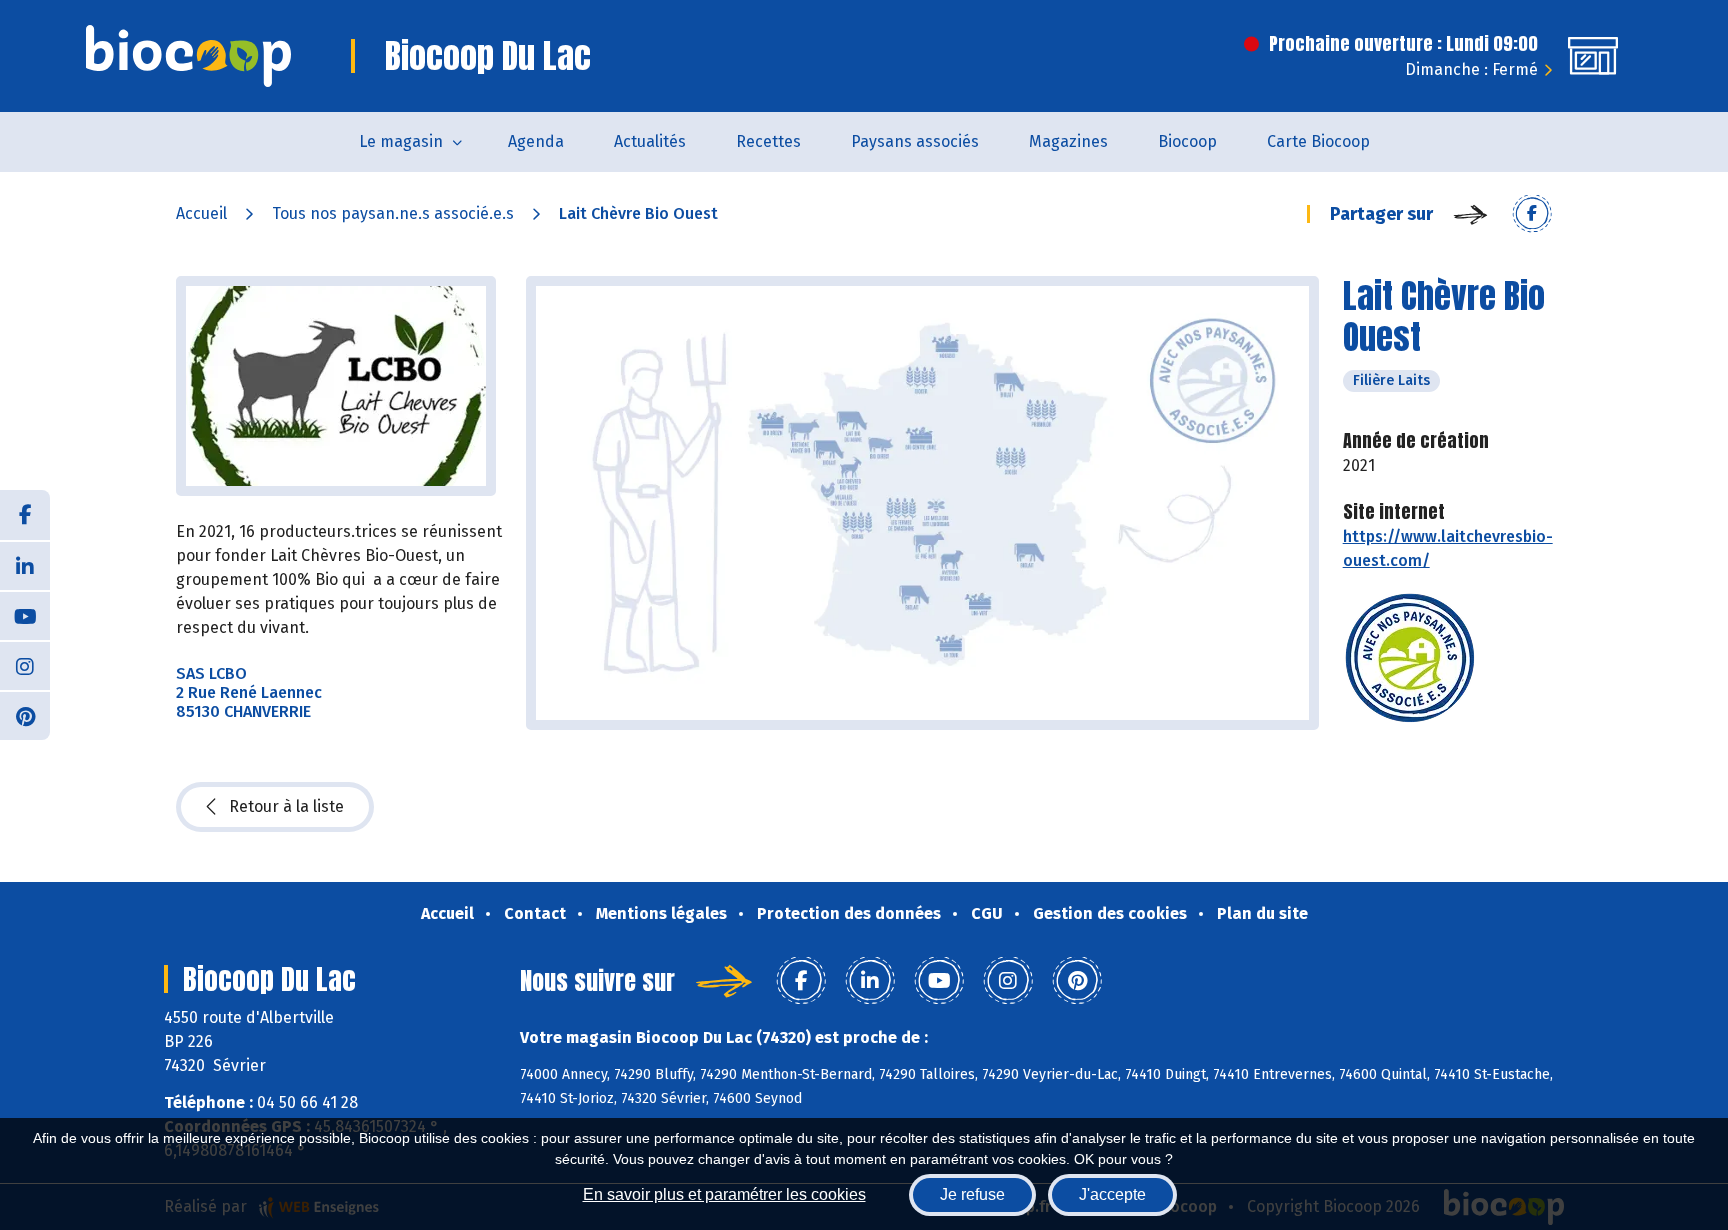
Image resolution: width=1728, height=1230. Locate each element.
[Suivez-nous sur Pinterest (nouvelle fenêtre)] (25, 715)
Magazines (1068, 141)
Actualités (650, 141)
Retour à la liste (286, 806)
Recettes (768, 141)
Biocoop (1187, 141)
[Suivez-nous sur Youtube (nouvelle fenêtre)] (25, 615)
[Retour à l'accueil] (188, 56)
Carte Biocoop (1318, 141)
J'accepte (1112, 1194)
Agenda (536, 141)
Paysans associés (915, 141)
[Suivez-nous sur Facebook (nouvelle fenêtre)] (25, 515)
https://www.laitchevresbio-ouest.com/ (1448, 548)
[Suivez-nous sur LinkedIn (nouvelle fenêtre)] (25, 565)
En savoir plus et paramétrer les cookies (724, 1194)
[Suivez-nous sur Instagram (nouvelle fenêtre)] (25, 665)
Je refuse (972, 1194)
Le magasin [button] (401, 141)
